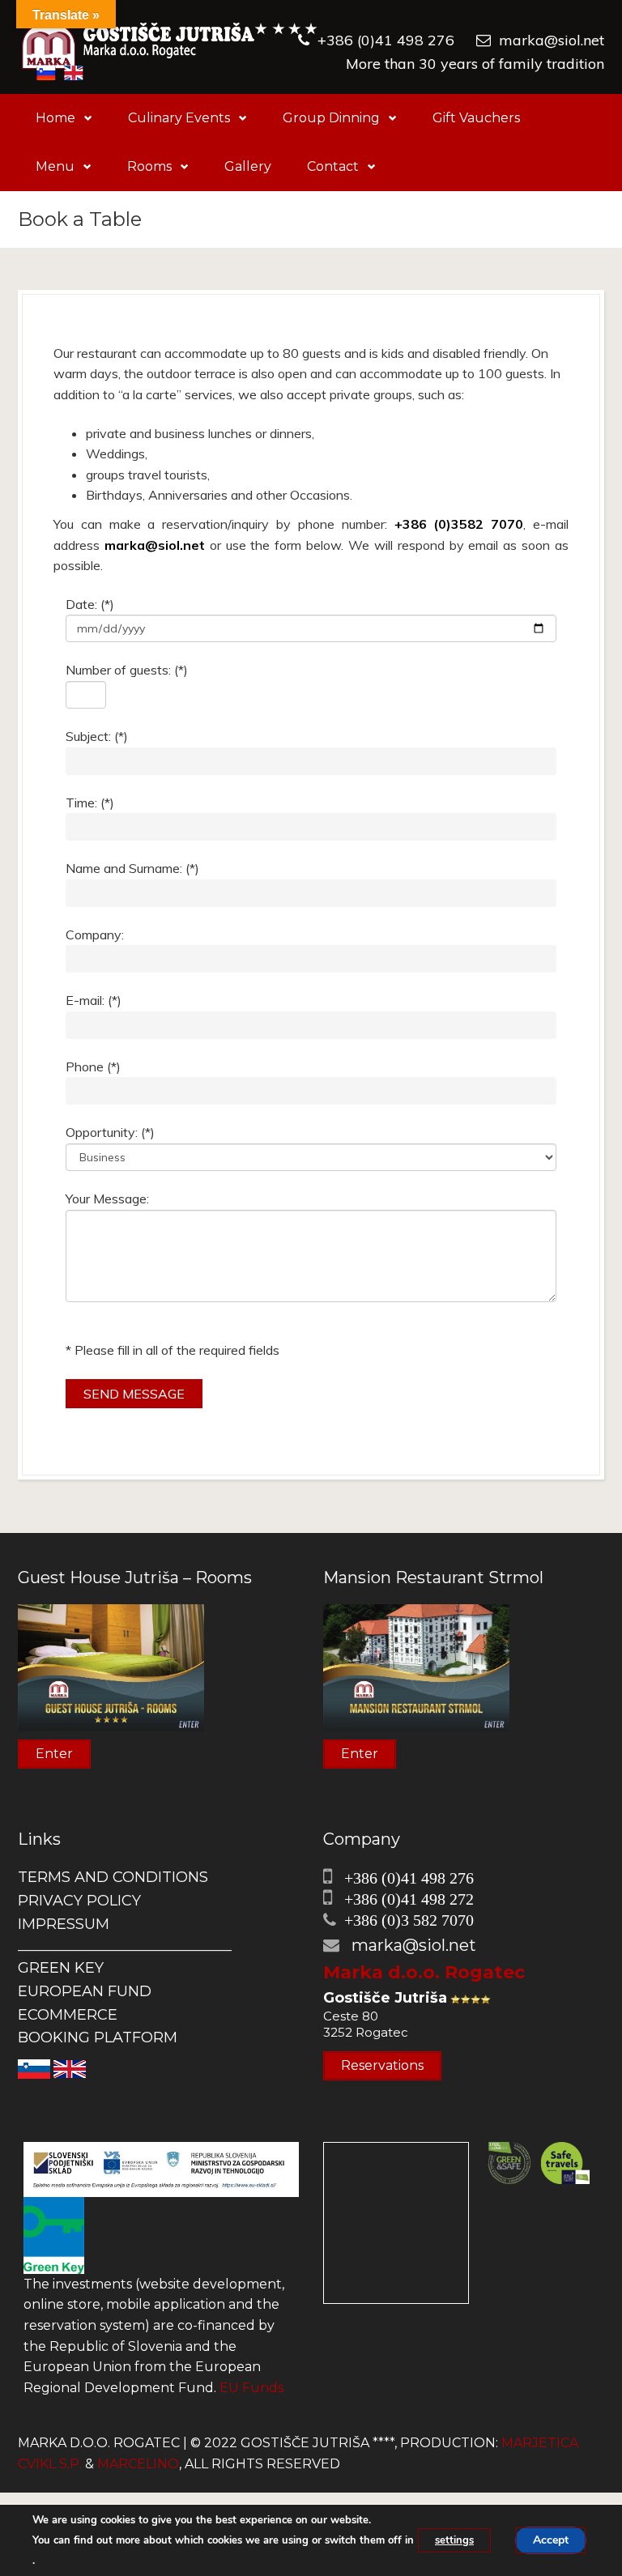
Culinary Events (179, 118)
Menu (55, 166)
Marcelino (138, 2464)
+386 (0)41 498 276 (386, 40)
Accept (551, 2540)
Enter (54, 1754)
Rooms (149, 166)
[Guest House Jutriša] (170, 47)
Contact (333, 166)
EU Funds (251, 2388)
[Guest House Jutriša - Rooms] (111, 1667)
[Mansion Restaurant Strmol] (416, 1667)
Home (55, 118)
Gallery (248, 166)
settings (454, 2540)
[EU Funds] (161, 2168)
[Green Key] (54, 2235)
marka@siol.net (552, 40)
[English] (70, 2068)
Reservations (382, 2065)
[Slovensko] (34, 2068)
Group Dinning (331, 118)
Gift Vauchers (476, 118)
